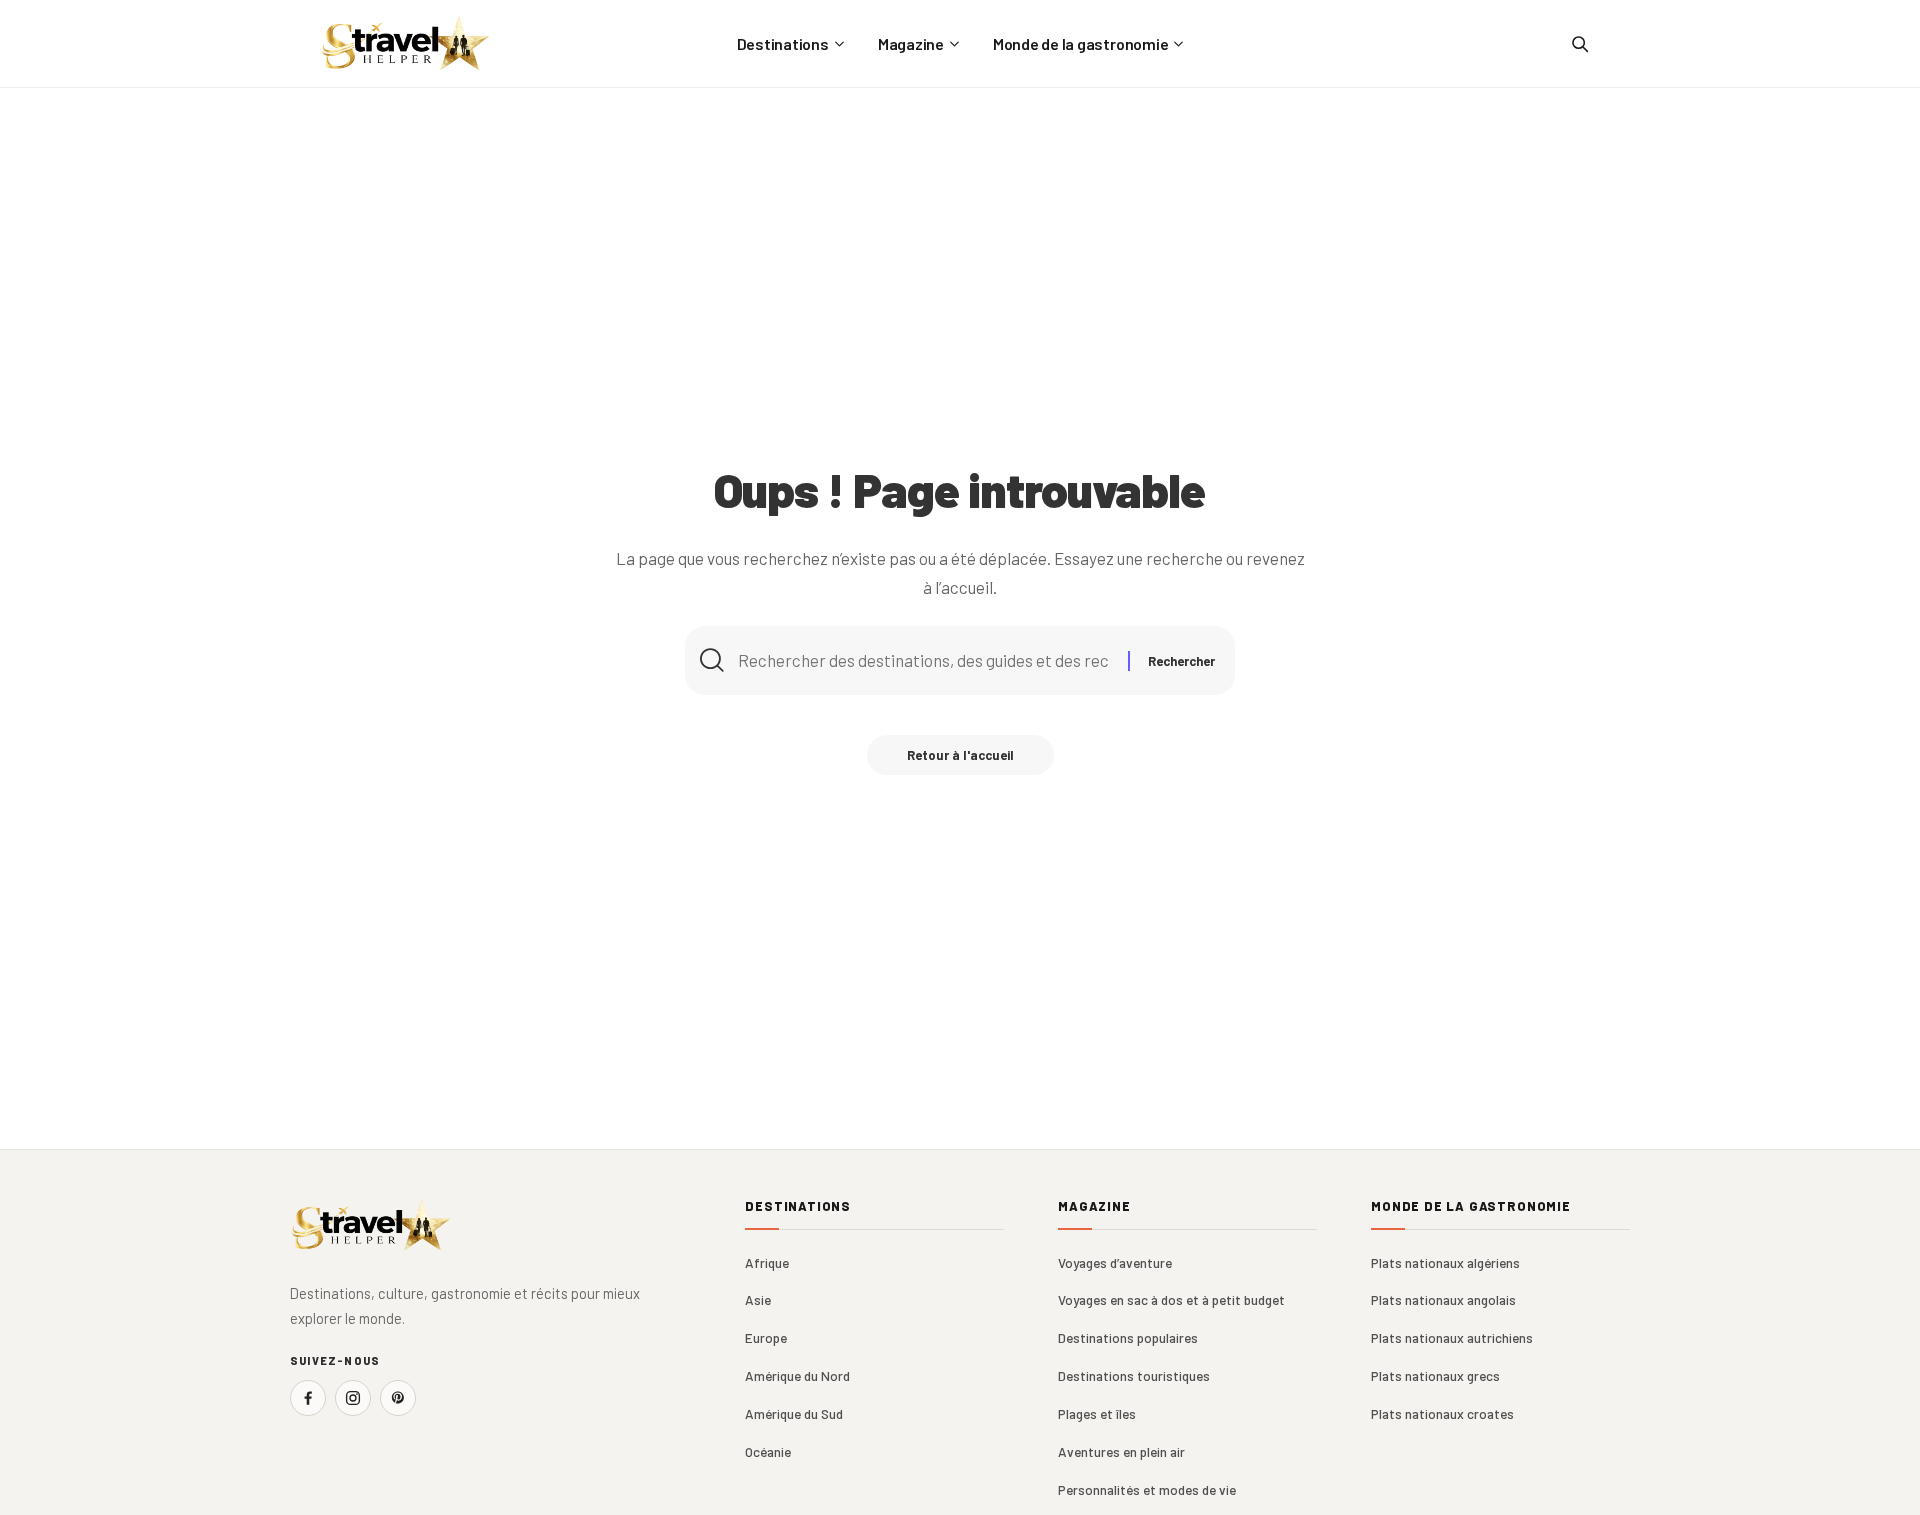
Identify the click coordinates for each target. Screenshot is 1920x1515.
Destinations (798, 1206)
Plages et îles (1097, 1413)
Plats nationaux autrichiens (1452, 1337)
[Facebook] (308, 1398)
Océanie (768, 1451)
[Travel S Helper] (406, 43)
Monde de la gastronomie (1471, 1206)
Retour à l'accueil (960, 755)
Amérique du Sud (794, 1413)
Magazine (1094, 1206)
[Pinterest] (398, 1398)
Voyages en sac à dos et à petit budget (1171, 1299)
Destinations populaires (1128, 1337)
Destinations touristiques (1134, 1375)
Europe (766, 1337)
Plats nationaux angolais (1443, 1299)
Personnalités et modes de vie (1147, 1489)
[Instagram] (353, 1398)
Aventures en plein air (1121, 1451)
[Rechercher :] (925, 660)
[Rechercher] (1579, 44)
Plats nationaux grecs (1435, 1375)
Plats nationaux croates (1442, 1413)
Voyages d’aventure (1115, 1262)
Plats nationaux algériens (1445, 1262)
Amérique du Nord (797, 1375)
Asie (758, 1299)
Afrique (767, 1262)
